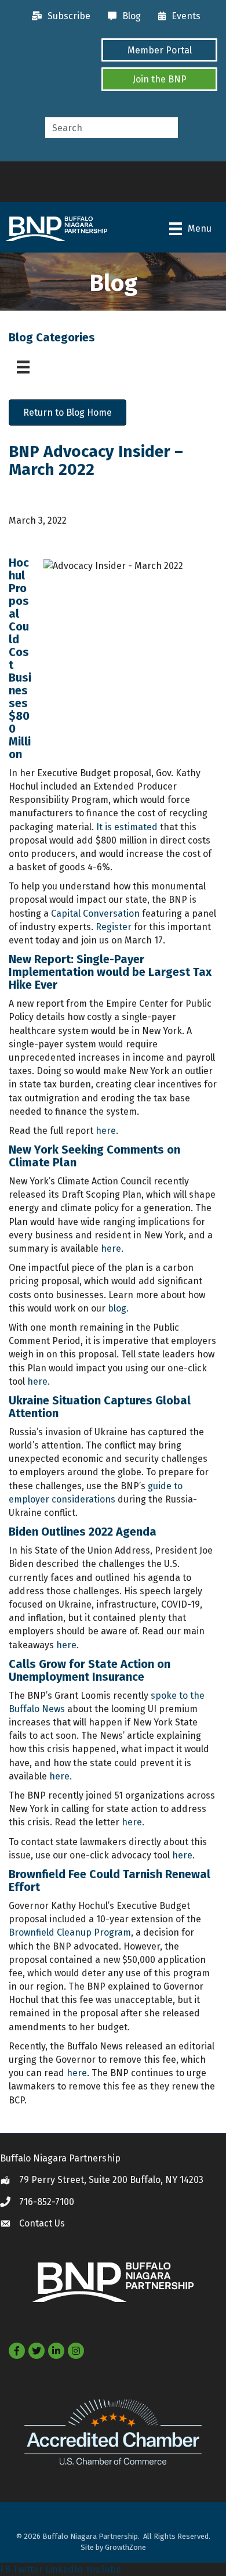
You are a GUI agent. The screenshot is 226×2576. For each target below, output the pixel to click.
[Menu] (23, 367)
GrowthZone (125, 2547)
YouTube (103, 2569)
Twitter (28, 2569)
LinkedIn (64, 2569)
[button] (159, 50)
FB (5, 2569)
